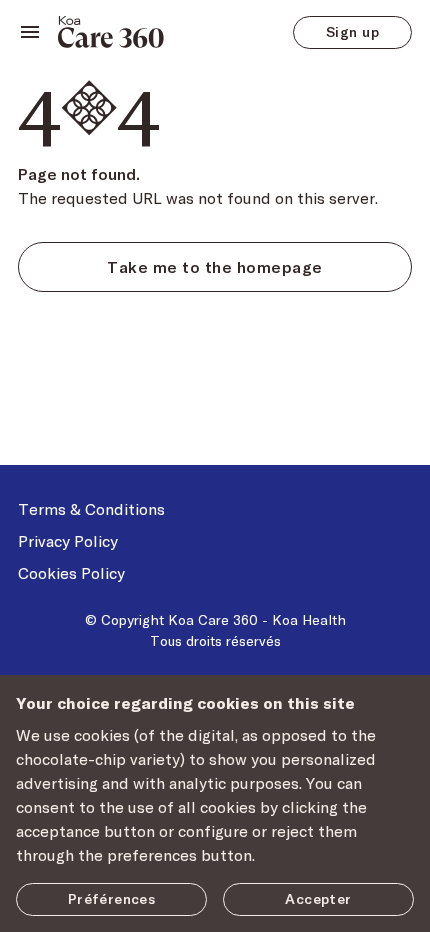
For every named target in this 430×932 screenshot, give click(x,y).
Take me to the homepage (214, 266)
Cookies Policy (71, 572)
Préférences (112, 898)
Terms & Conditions (91, 508)
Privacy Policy (68, 540)
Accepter (318, 898)
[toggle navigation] (30, 32)
